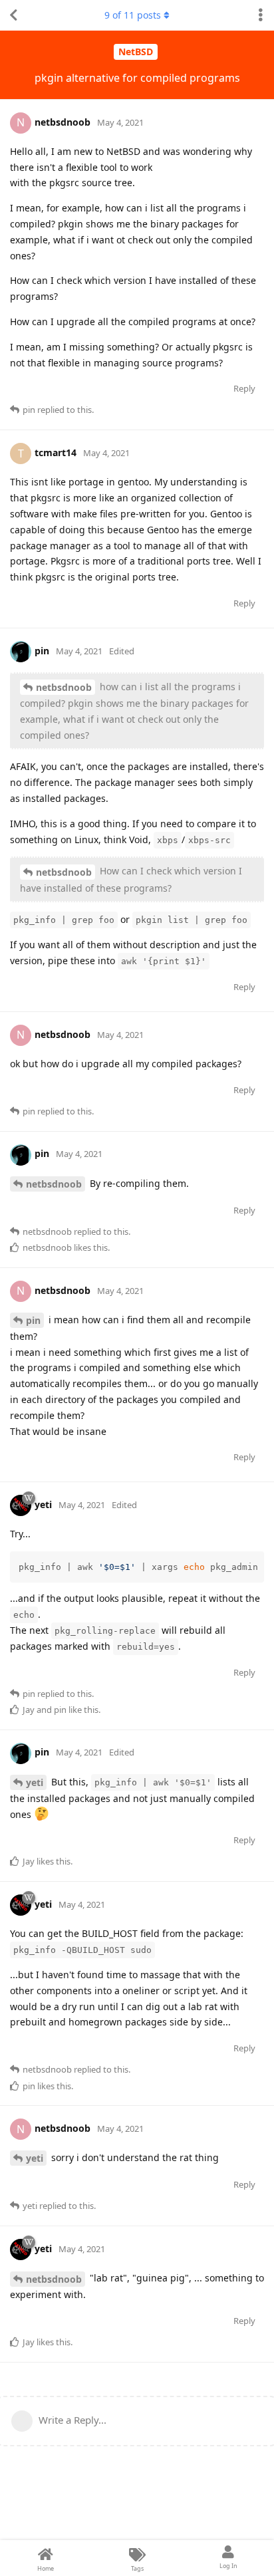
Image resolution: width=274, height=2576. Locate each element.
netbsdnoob (64, 687)
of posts (133, 15)
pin (33, 1320)
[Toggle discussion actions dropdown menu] (261, 15)
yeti (35, 1782)
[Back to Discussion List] (13, 15)
